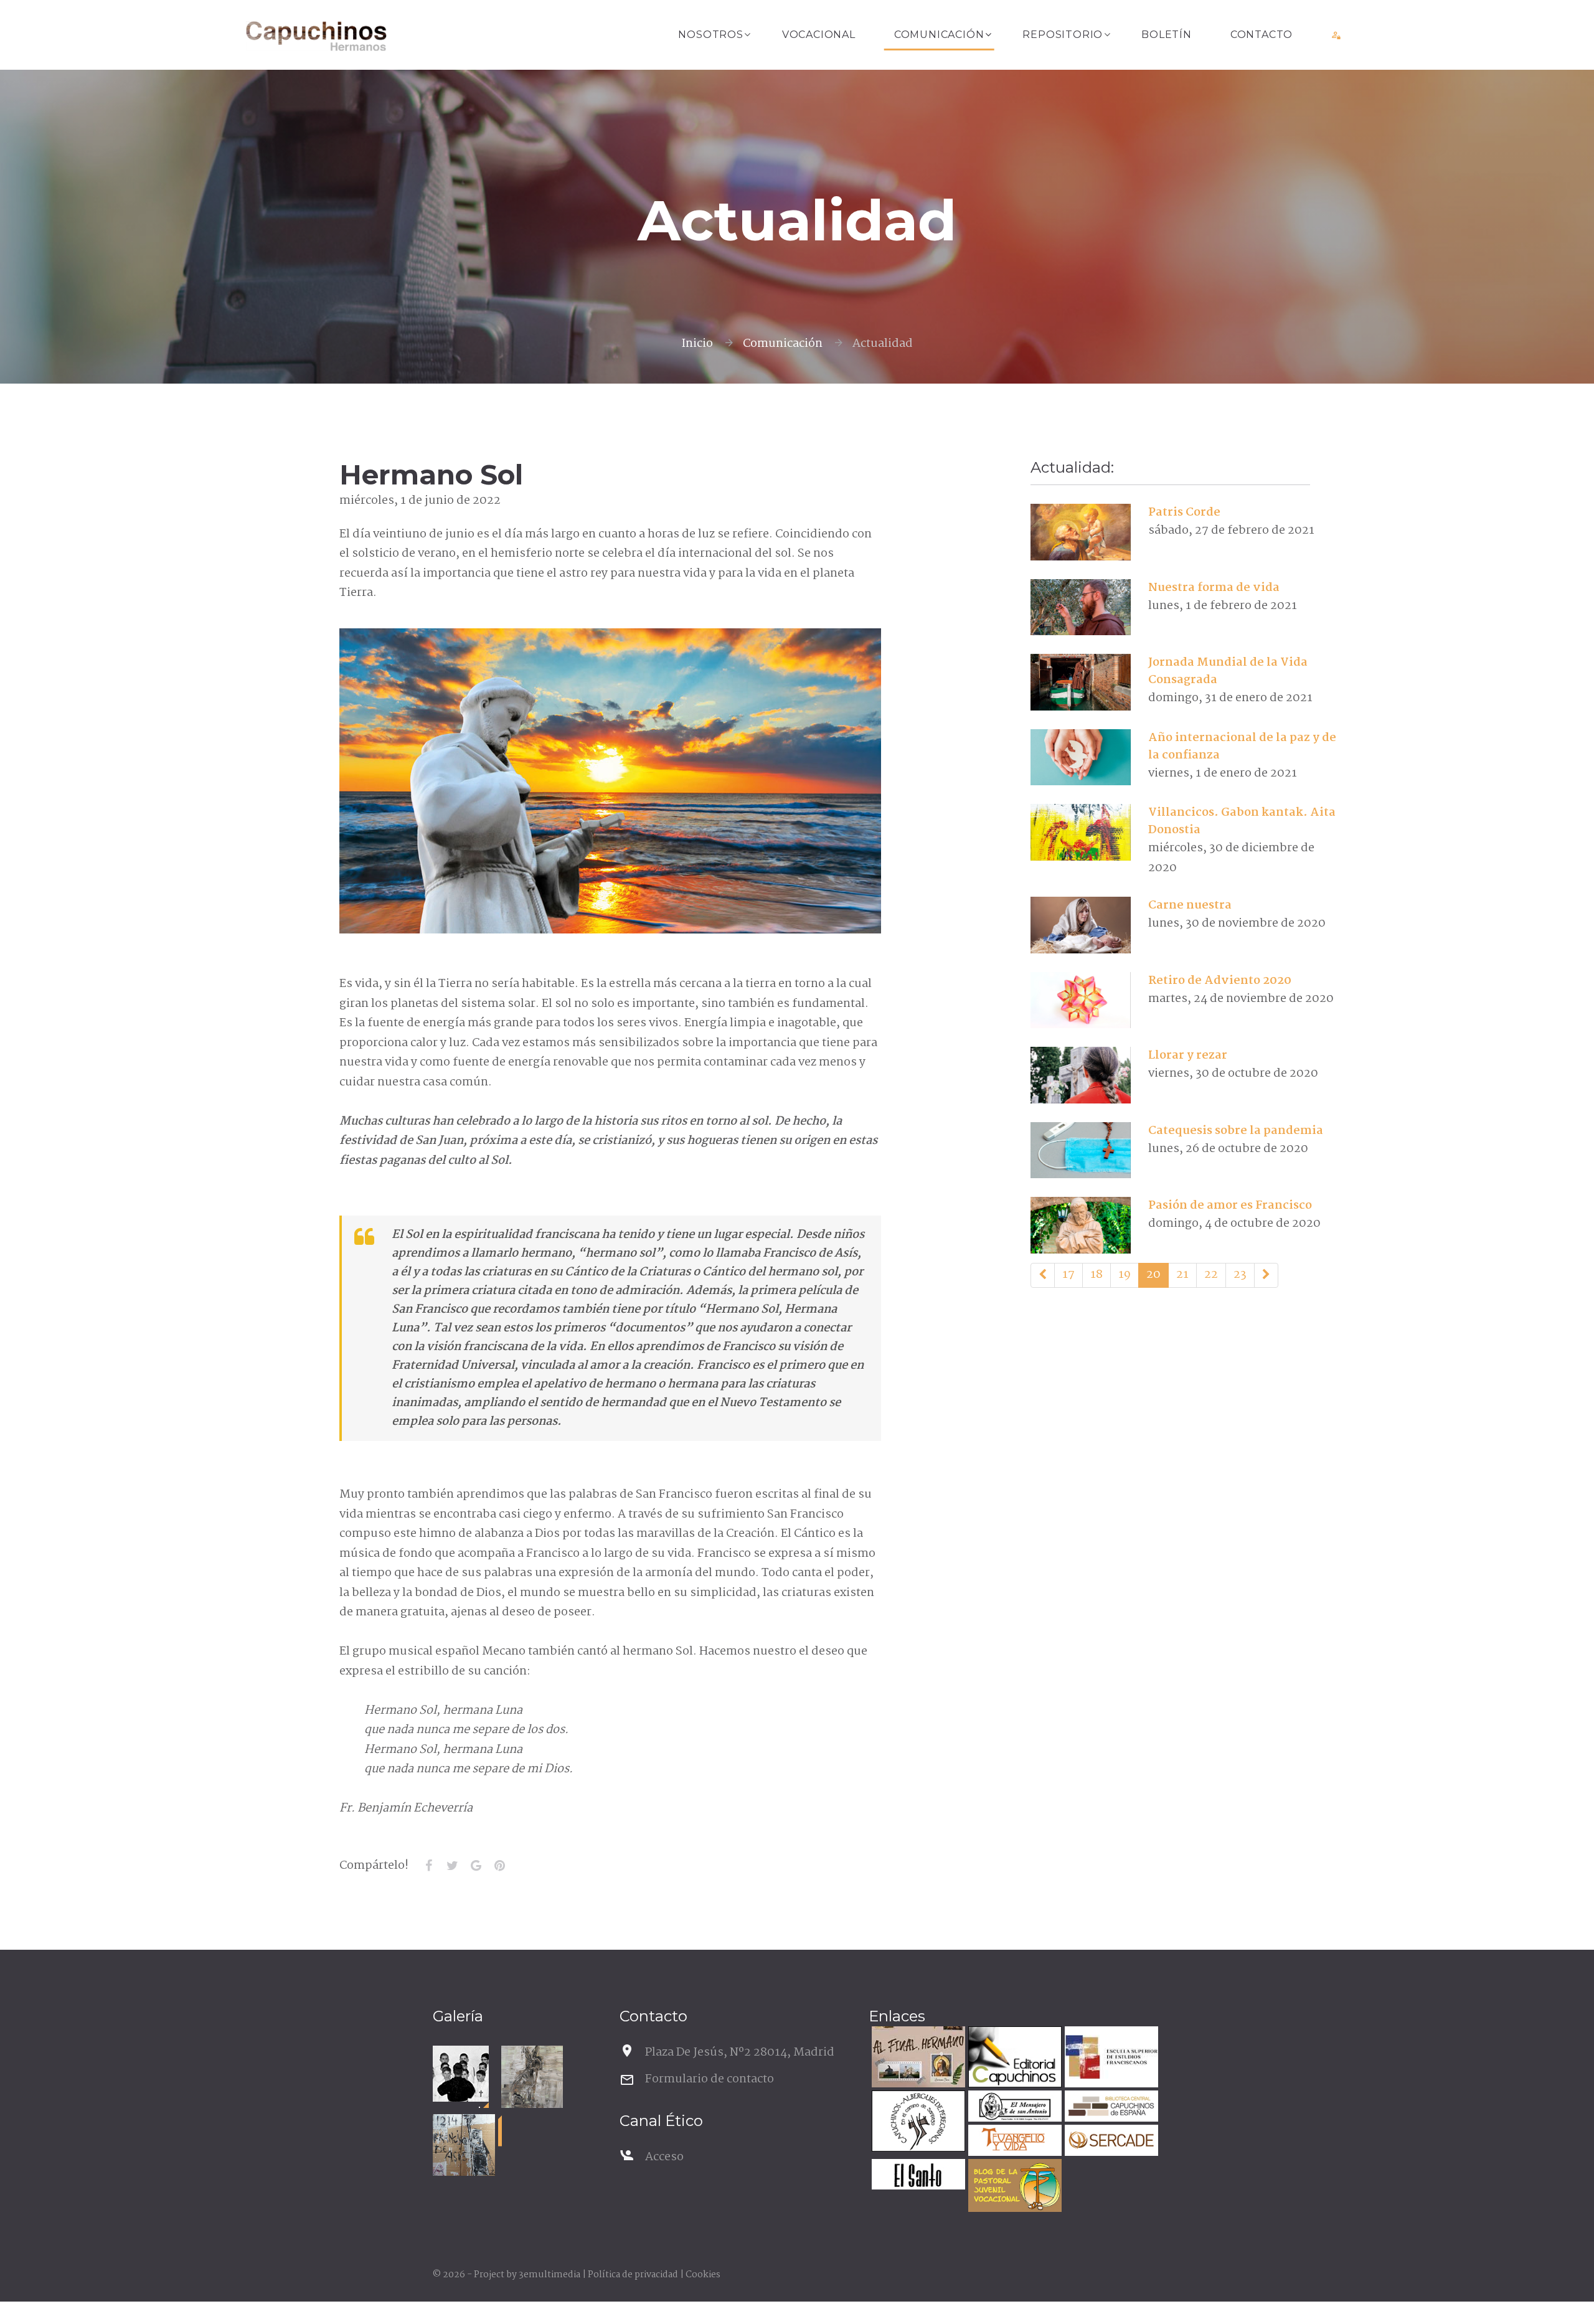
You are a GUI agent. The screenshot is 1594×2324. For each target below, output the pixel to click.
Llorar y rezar (1188, 1056)
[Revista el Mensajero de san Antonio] (1013, 2108)
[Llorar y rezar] (1081, 1075)
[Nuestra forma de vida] (1081, 607)
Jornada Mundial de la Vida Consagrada (1228, 671)
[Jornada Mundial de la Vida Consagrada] (1081, 683)
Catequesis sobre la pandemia (1236, 1131)
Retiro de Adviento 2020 (1220, 981)
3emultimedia (549, 2275)
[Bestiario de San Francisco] (532, 2077)
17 (1068, 1275)
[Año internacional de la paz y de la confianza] (1081, 757)
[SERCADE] (1110, 2142)
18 (1096, 1275)
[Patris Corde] (1081, 532)
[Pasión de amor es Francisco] (1081, 1226)
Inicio (697, 344)
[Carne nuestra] (1081, 925)
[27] (1266, 1275)
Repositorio (1063, 35)
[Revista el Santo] (917, 2176)
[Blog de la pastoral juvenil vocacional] (1013, 2187)
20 (1153, 1275)
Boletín (1167, 35)
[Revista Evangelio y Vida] (1013, 2142)
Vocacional (819, 35)
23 (1240, 1275)
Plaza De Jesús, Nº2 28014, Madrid (740, 2052)
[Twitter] (452, 1866)
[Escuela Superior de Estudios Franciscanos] (1110, 2058)
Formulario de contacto (710, 2079)
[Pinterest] (499, 1866)
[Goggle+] (476, 1866)
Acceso (664, 2157)
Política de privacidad (633, 2275)
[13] (1043, 1275)
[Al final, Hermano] (917, 2058)
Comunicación (939, 35)
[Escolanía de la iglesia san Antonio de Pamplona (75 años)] (461, 2074)
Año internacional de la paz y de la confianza (1242, 747)
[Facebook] (428, 1866)
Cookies (703, 2275)
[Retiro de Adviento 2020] (1081, 1000)
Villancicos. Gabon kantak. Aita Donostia (1242, 821)
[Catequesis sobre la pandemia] (1081, 1150)
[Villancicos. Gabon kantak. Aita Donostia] (1081, 833)
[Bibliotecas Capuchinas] (1110, 2108)
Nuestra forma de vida (1214, 588)
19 (1125, 1275)
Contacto (1262, 35)
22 (1211, 1275)
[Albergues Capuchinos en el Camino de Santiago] (917, 2123)
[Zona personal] (1337, 35)
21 (1182, 1275)
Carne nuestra (1190, 905)
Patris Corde (1184, 513)
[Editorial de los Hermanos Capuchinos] (1013, 2058)
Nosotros (710, 35)
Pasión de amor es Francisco (1230, 1206)
